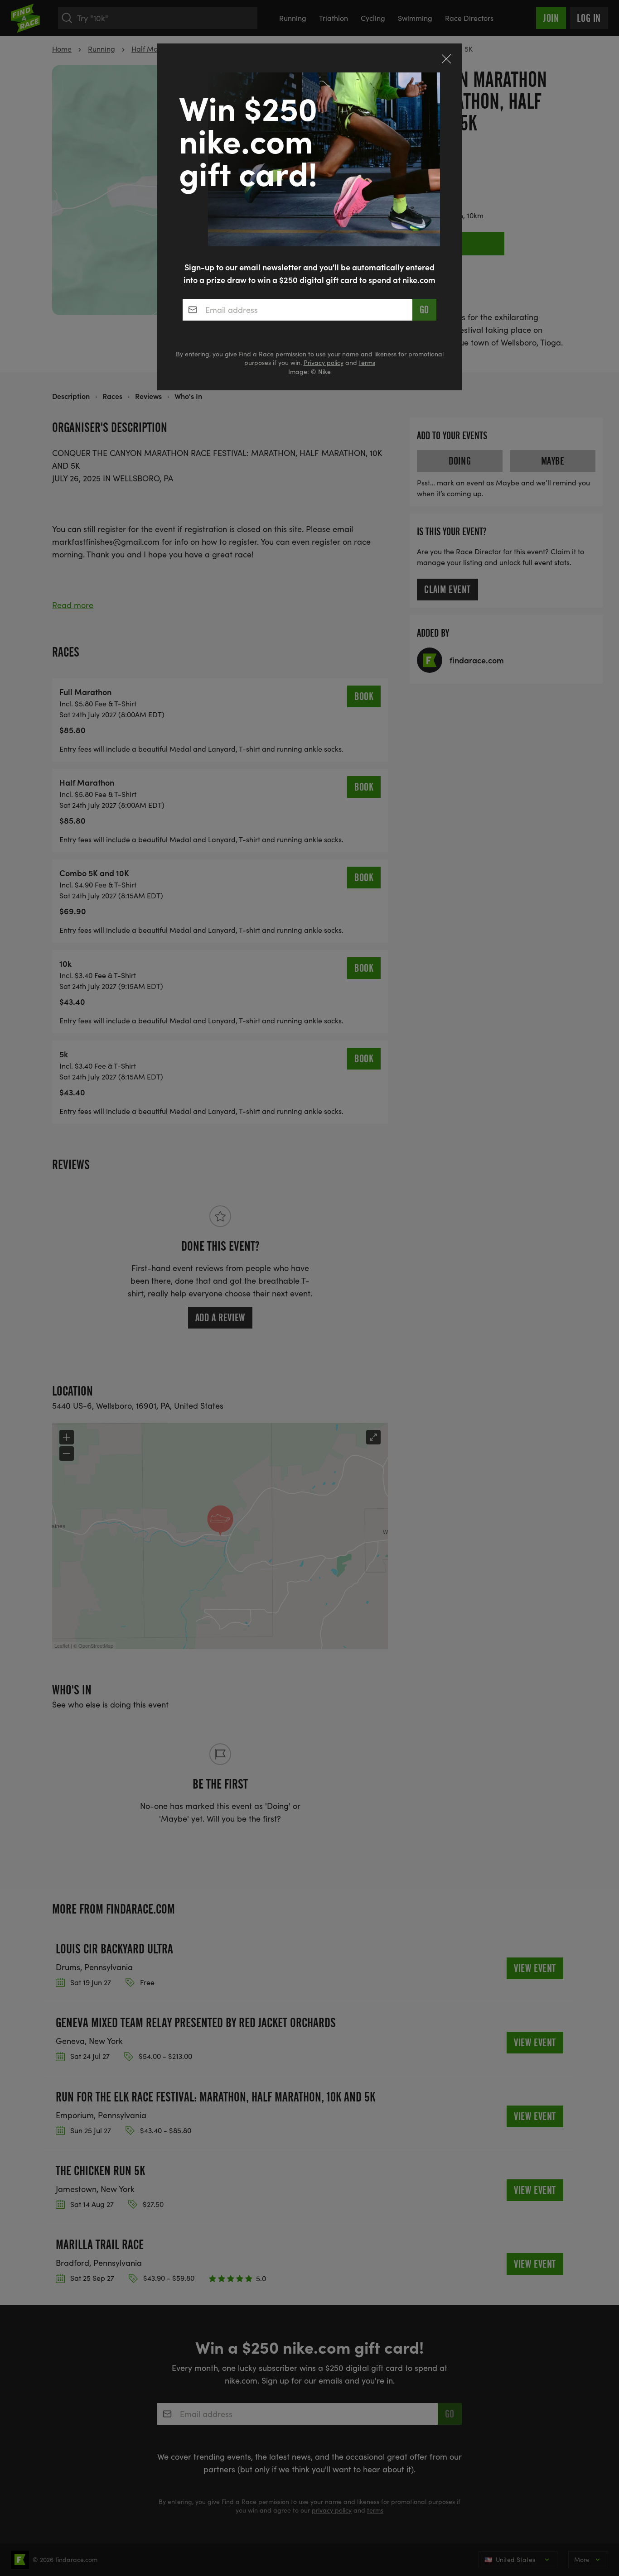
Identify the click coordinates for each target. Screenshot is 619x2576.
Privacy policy (324, 362)
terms (367, 362)
